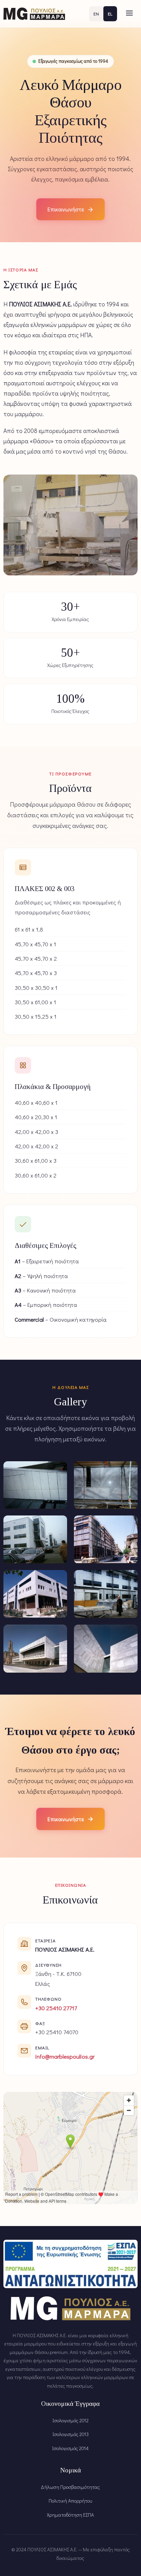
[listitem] (35, 1485)
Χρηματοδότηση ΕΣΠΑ (70, 2515)
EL (110, 14)
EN (96, 14)
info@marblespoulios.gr (65, 2056)
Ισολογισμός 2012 (70, 2420)
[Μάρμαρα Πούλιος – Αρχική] (34, 14)
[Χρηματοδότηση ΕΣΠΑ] (70, 2264)
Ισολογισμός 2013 (70, 2434)
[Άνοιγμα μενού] (129, 14)
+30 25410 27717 (56, 2008)
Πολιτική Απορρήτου (70, 2501)
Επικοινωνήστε (70, 209)
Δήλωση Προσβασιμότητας (70, 2487)
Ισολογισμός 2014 (70, 2448)
